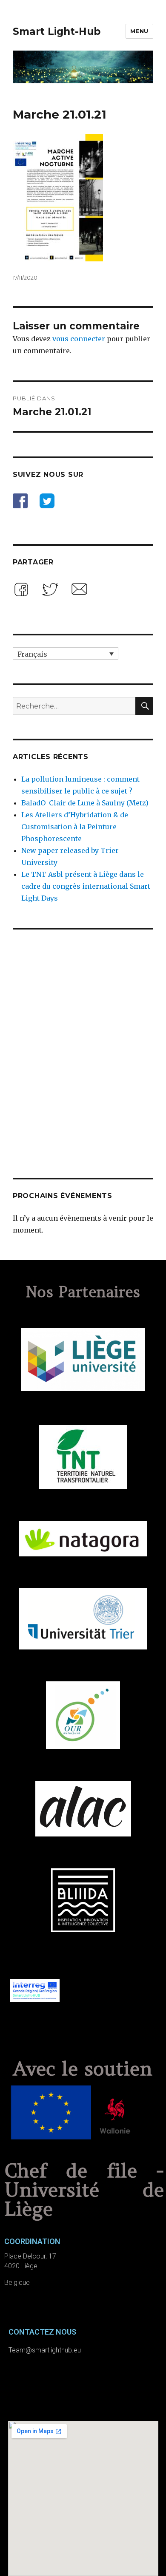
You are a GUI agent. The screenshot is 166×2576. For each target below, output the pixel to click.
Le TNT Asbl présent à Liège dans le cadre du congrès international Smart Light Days (86, 886)
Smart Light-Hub (57, 31)
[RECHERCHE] (144, 706)
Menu (139, 31)
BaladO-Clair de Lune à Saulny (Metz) (85, 803)
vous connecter (79, 339)
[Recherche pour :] (74, 706)
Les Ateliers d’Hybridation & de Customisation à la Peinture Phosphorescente (75, 827)
